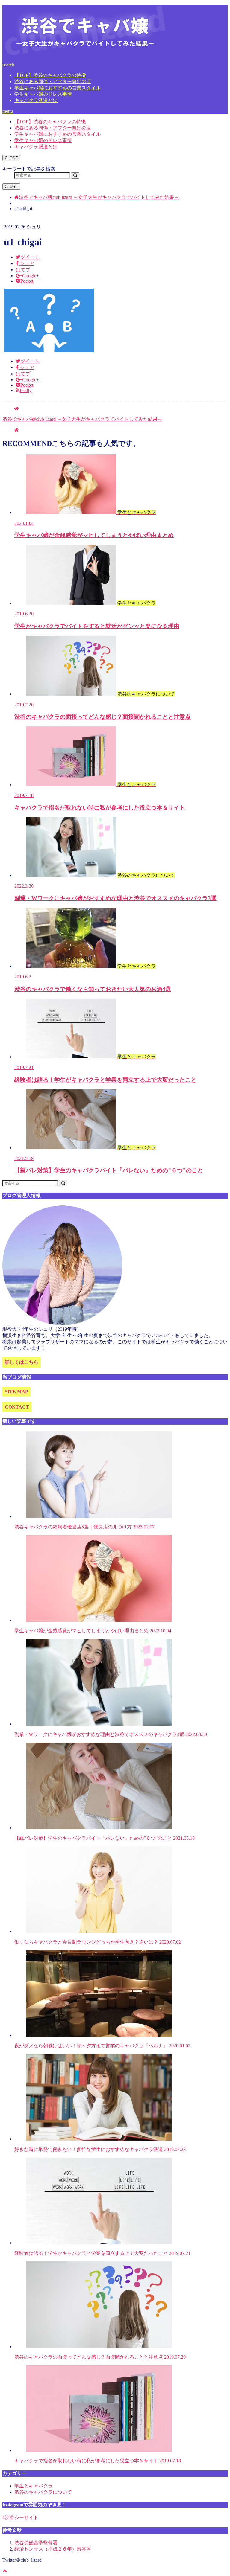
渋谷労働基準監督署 (36, 2543)
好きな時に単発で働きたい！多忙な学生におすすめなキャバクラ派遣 (100, 2149)
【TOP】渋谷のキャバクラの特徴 (50, 75)
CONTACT (17, 1407)
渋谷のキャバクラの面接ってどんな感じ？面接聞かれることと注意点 (100, 2357)
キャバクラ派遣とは (36, 100)
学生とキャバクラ (34, 2486)
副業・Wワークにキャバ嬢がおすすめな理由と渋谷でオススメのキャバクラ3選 (111, 1734)
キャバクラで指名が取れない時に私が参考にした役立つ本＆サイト (98, 2461)
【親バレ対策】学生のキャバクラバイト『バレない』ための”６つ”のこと (105, 1838)
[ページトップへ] (5, 2571)
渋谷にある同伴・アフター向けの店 (53, 81)
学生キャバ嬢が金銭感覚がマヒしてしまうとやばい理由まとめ (93, 1631)
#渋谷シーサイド (20, 2518)
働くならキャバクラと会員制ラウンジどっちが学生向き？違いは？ (98, 1942)
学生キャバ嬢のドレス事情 (43, 94)
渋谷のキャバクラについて (43, 2492)
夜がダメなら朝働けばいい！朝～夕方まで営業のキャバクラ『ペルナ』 (102, 2046)
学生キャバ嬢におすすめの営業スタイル (57, 88)
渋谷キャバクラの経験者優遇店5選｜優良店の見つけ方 (84, 1527)
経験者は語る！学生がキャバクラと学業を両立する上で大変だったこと (102, 2253)
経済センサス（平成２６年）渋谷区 (53, 2549)
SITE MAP (16, 1392)
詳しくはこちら (22, 1362)
